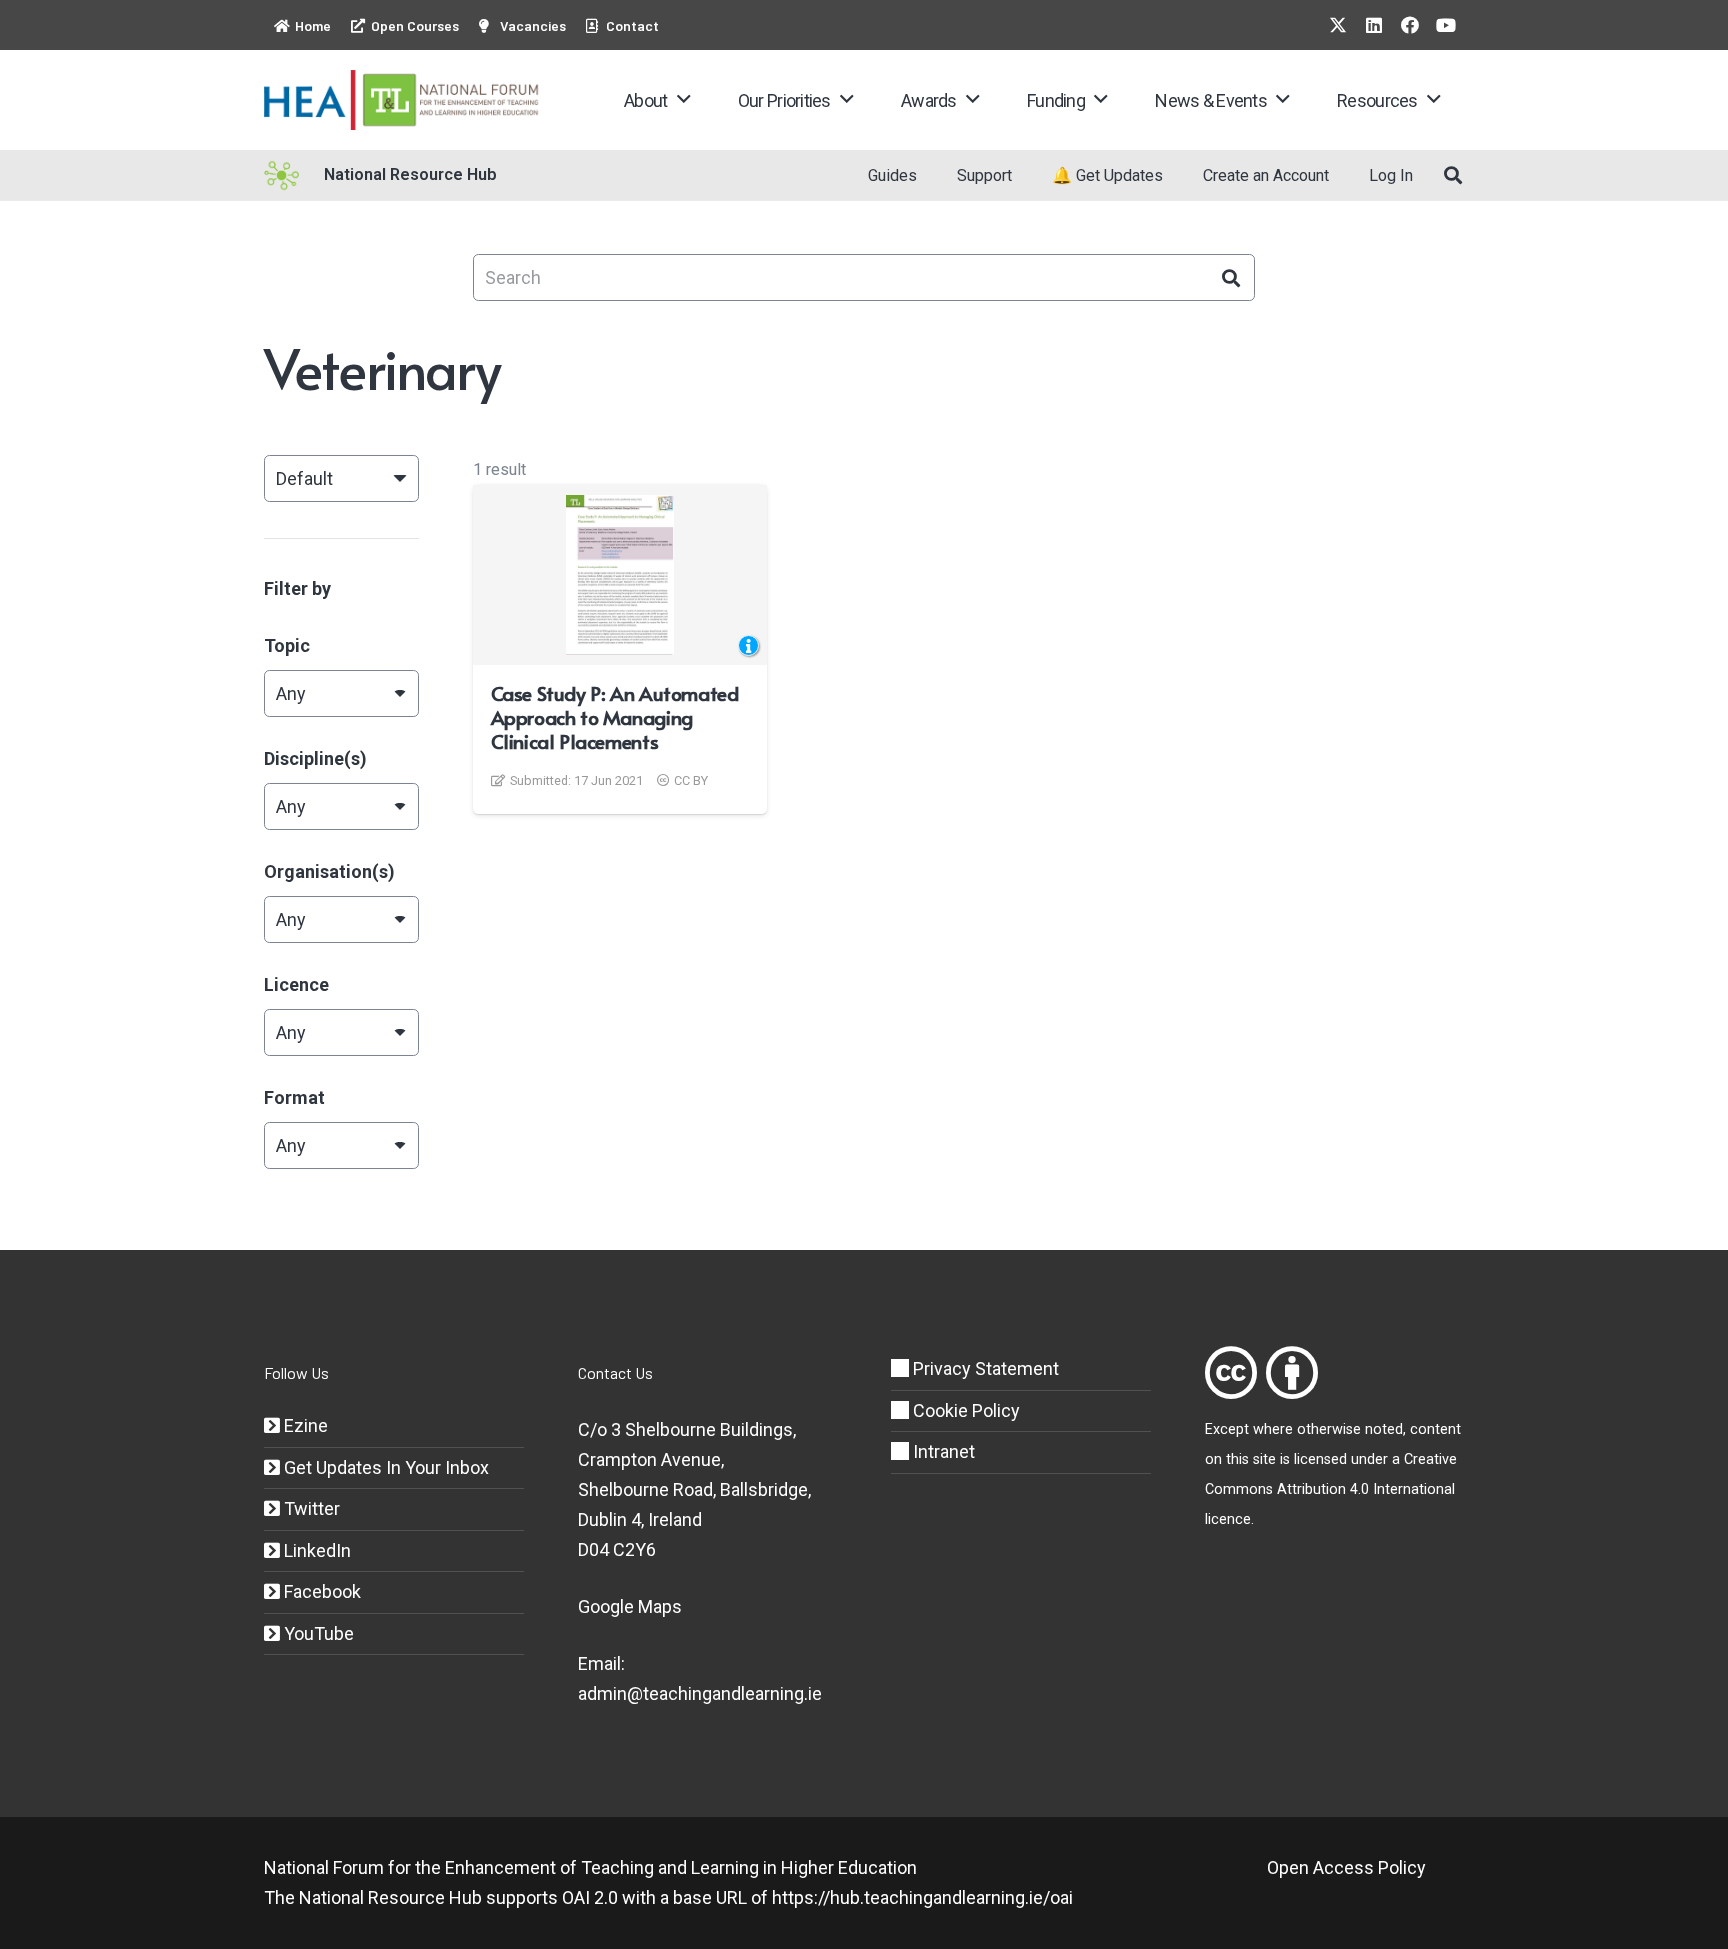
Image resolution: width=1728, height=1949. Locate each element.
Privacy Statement (984, 1368)
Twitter (310, 1508)
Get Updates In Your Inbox (384, 1467)
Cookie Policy (964, 1410)
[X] (1338, 25)
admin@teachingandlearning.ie (700, 1693)
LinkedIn (315, 1550)
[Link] (1231, 1372)
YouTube (317, 1633)
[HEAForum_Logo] (402, 100)
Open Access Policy (1346, 1867)
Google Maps (630, 1606)
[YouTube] (1446, 25)
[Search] (1231, 277)
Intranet (942, 1451)
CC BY (691, 780)
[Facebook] (1410, 25)
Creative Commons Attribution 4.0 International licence (1331, 1489)
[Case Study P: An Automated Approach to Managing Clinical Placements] (620, 575)
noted (1384, 1429)
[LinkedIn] (1374, 25)
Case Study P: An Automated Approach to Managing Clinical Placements (615, 717)
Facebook (320, 1591)
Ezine (304, 1425)
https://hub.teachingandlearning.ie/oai (922, 1897)
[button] (683, 100)
